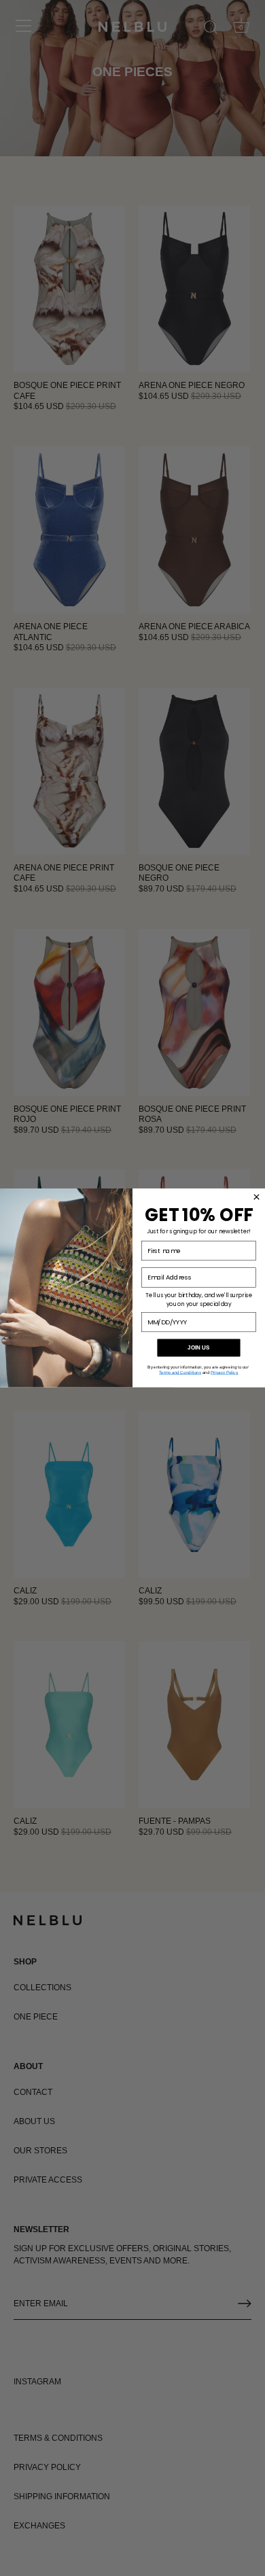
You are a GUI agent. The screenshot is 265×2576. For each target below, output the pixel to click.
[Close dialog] (257, 1197)
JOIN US (199, 1348)
